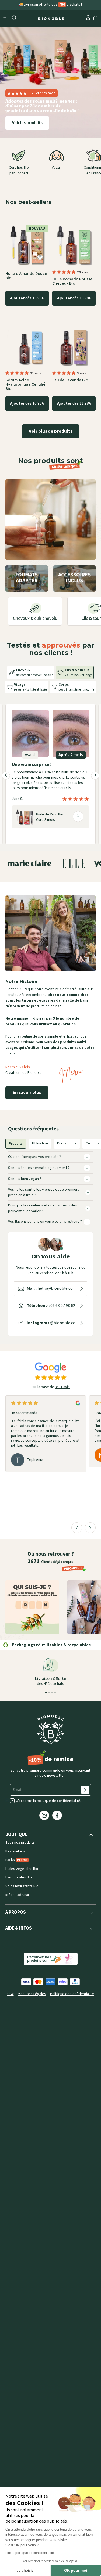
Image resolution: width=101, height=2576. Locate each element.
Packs (17, 1874)
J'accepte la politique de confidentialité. (49, 1815)
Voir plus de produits (51, 431)
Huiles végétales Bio (22, 1883)
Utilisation (40, 1157)
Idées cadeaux (17, 1909)
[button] (64, 272)
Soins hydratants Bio (22, 1900)
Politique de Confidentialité (72, 2008)
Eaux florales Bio (19, 1892)
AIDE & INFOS (19, 1943)
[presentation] (6, 790)
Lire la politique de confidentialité (30, 2553)
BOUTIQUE (16, 1849)
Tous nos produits (20, 1857)
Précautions (67, 1157)
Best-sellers (15, 1865)
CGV (11, 2008)
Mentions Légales (32, 2008)
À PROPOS (16, 1926)
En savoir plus (27, 1107)
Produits (16, 1158)
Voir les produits (27, 123)
